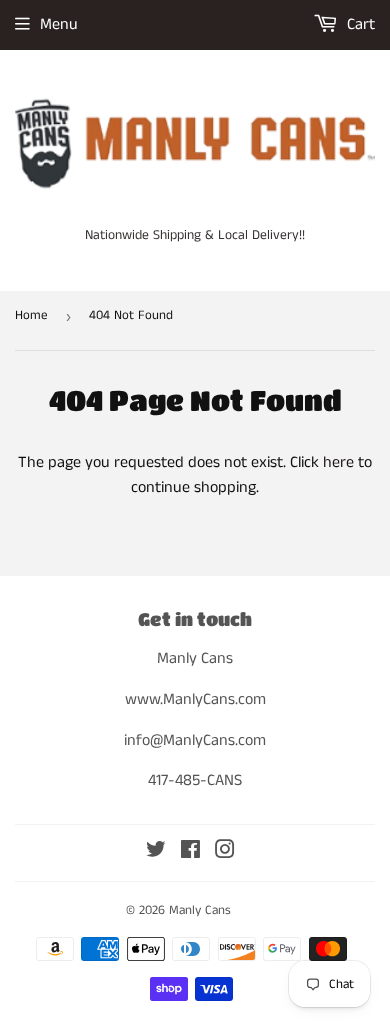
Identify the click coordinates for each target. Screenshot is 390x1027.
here (338, 462)
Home (31, 315)
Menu (59, 24)
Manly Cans (200, 910)
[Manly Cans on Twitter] (156, 852)
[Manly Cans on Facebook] (190, 852)
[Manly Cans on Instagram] (225, 852)
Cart (359, 24)
